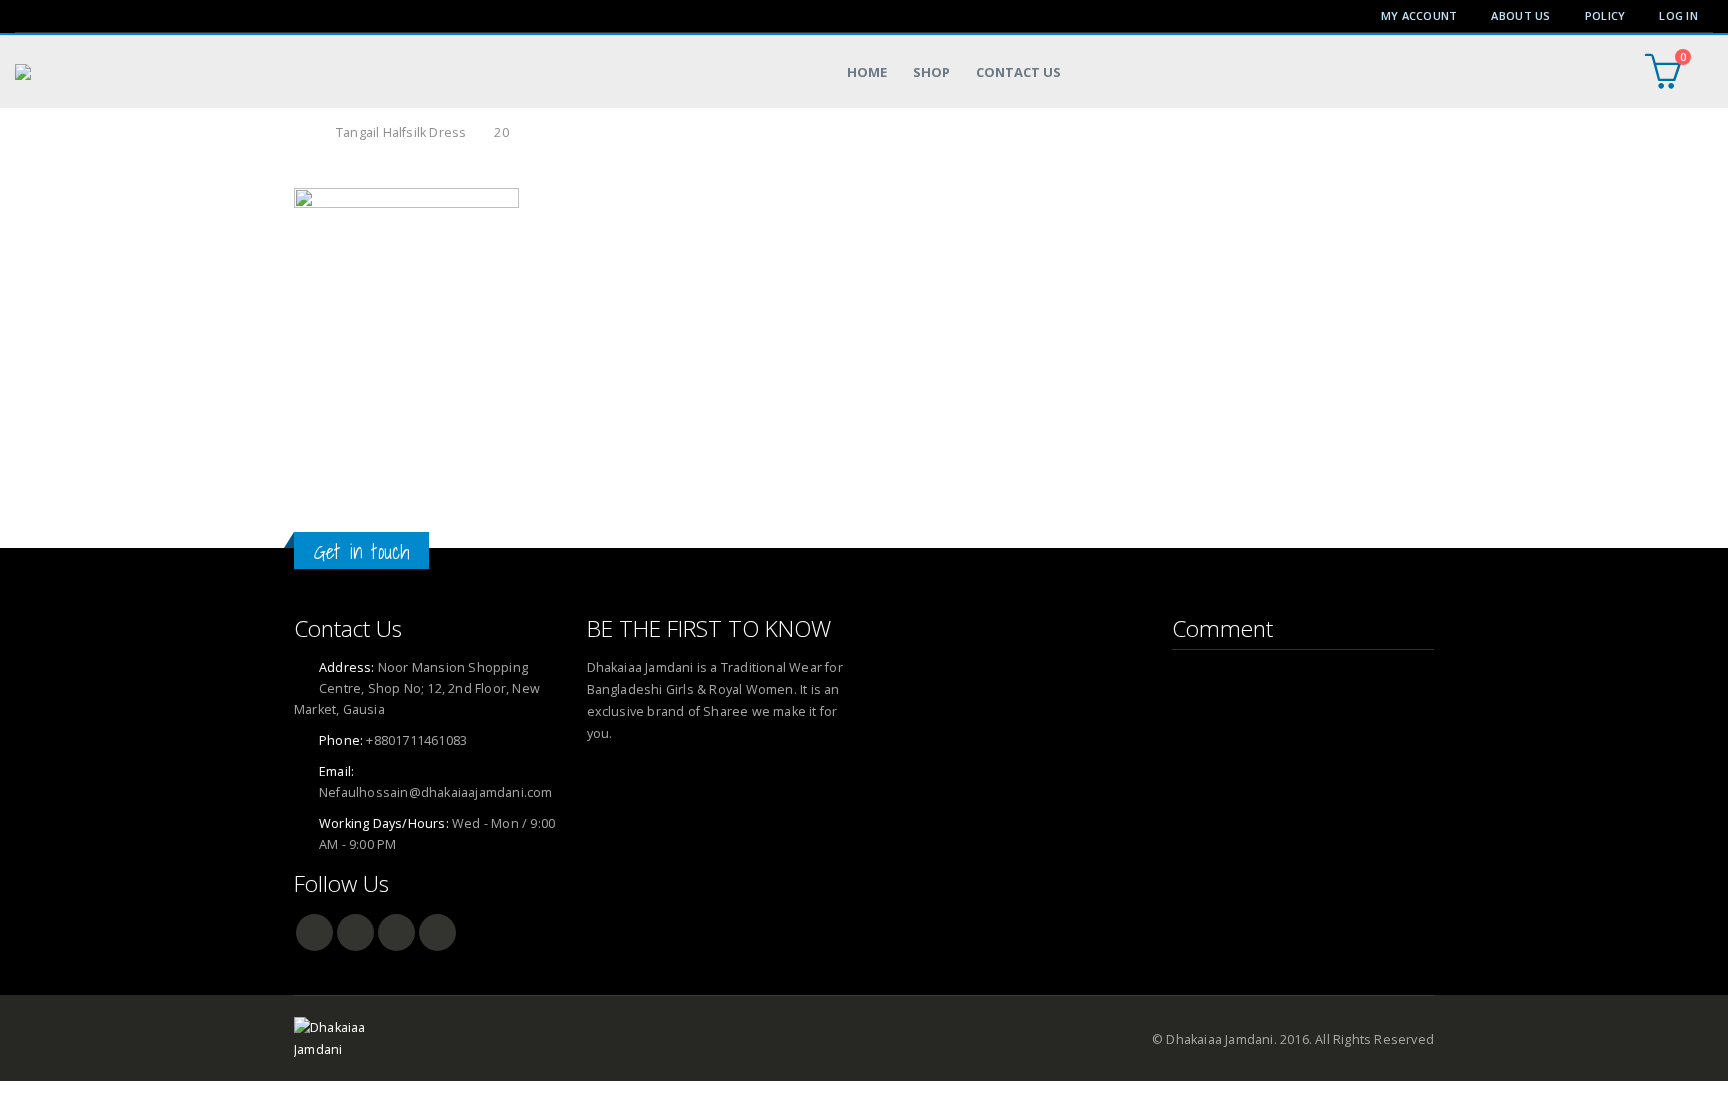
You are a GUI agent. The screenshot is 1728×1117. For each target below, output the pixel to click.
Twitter (355, 932)
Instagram (437, 932)
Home (867, 72)
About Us (1520, 15)
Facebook (314, 932)
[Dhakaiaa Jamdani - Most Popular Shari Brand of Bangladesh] (83, 72)
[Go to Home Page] (301, 132)
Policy (1605, 15)
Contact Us (1018, 72)
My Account (1419, 15)
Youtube (396, 932)
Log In (1678, 15)
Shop (931, 72)
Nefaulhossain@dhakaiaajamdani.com (436, 792)
